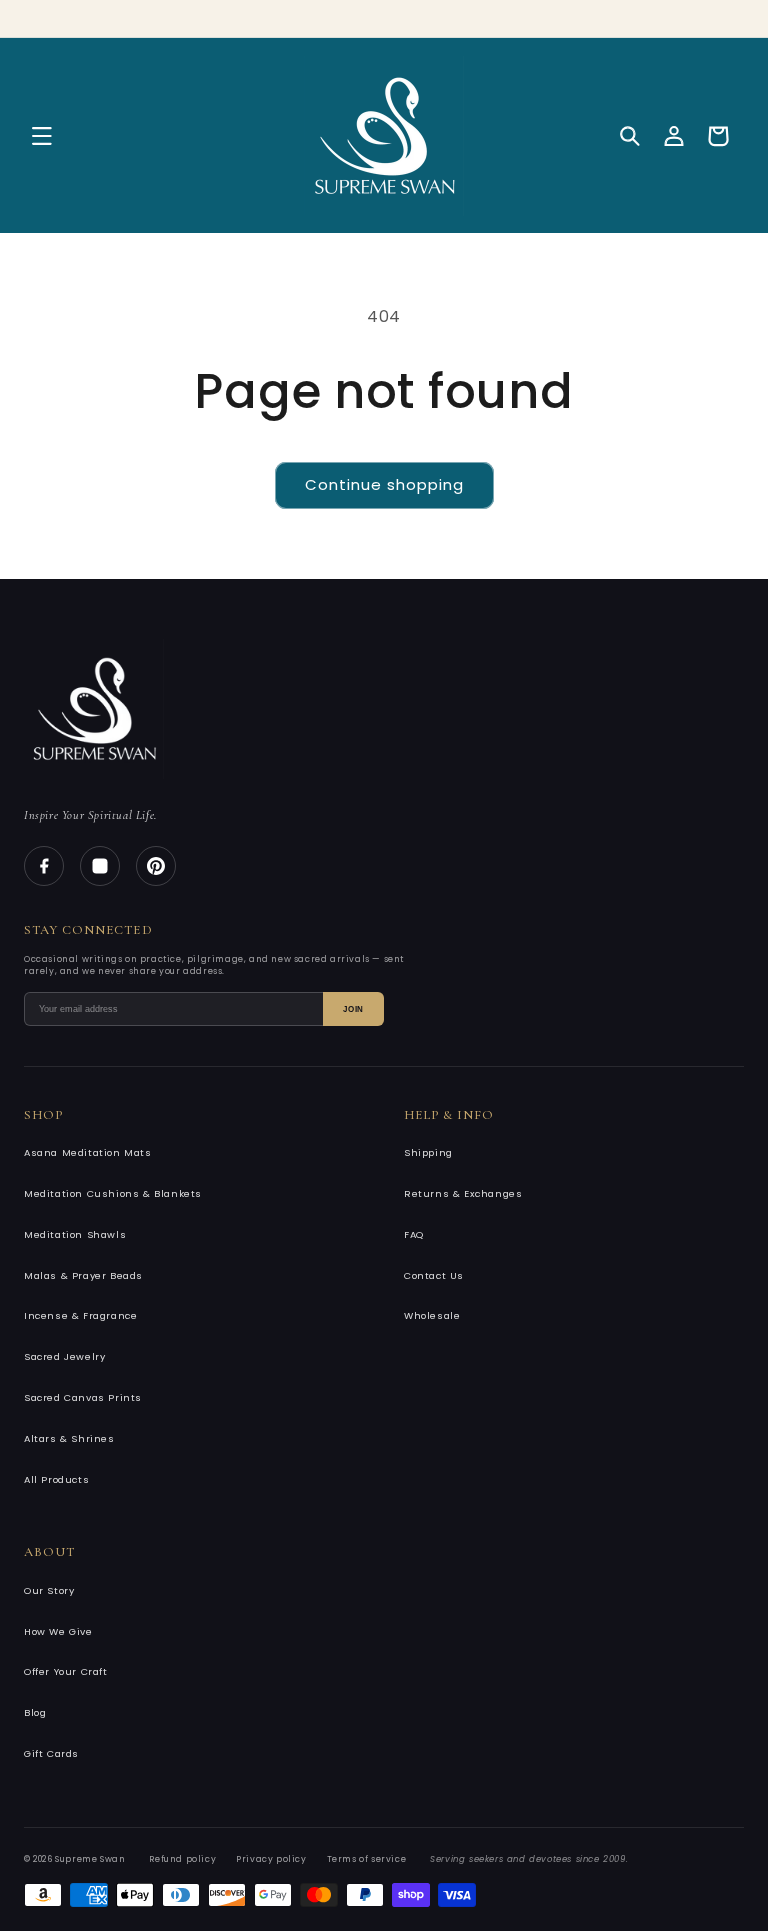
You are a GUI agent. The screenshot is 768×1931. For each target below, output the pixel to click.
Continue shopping (384, 484)
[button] (42, 136)
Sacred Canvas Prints (83, 1397)
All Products (56, 1479)
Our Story (49, 1590)
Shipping (428, 1152)
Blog (35, 1712)
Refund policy (182, 1859)
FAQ (414, 1234)
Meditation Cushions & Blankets (113, 1193)
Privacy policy (271, 1859)
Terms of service (367, 1859)
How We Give (58, 1631)
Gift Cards (51, 1753)
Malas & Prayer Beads (83, 1275)
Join (353, 1009)
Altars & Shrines (69, 1438)
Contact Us (434, 1275)
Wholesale (432, 1315)
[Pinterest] (156, 866)
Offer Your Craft (66, 1671)
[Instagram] (100, 866)
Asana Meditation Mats (88, 1152)
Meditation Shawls (75, 1234)
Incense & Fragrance (80, 1315)
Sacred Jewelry (64, 1356)
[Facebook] (44, 866)
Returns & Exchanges (463, 1193)
